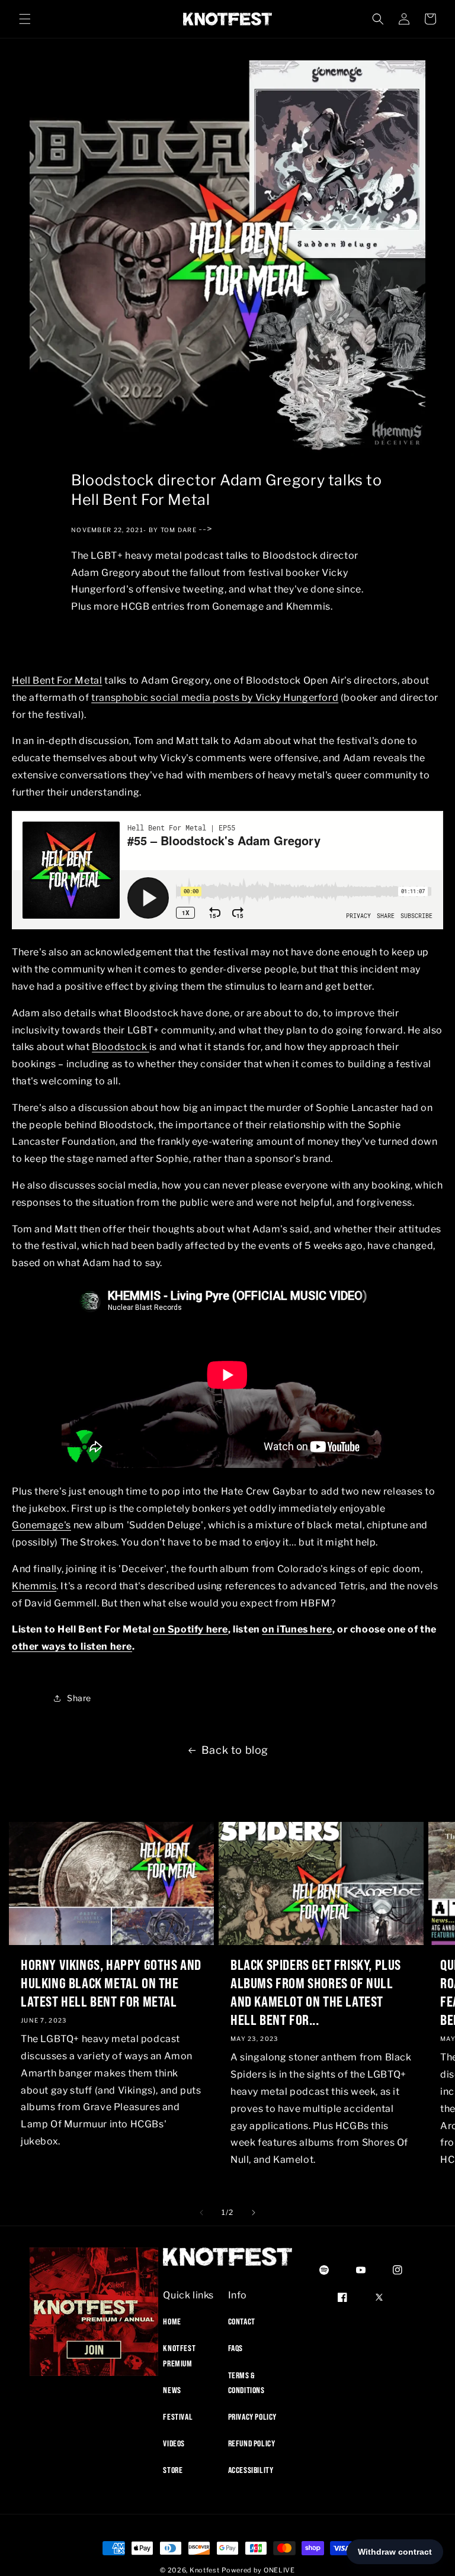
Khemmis (34, 1586)
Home (172, 2321)
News (172, 2390)
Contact (242, 2321)
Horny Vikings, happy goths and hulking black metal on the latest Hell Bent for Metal (111, 1983)
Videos (174, 2443)
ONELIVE (279, 2570)
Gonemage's (41, 1525)
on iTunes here (297, 1629)
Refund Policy (252, 2443)
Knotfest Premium (179, 2356)
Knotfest (205, 2570)
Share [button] (79, 1698)
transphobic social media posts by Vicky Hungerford (215, 698)
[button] (25, 19)
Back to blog (235, 1750)
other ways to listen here (72, 1646)
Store (173, 2470)
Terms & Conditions (246, 2383)
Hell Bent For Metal (57, 680)
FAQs (235, 2348)
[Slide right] (254, 2213)
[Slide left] (201, 2213)
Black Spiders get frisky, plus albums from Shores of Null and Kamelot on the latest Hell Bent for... (316, 1992)
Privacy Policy (252, 2417)
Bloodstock (121, 1047)
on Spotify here (190, 1629)
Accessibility (251, 2470)
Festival (178, 2417)
